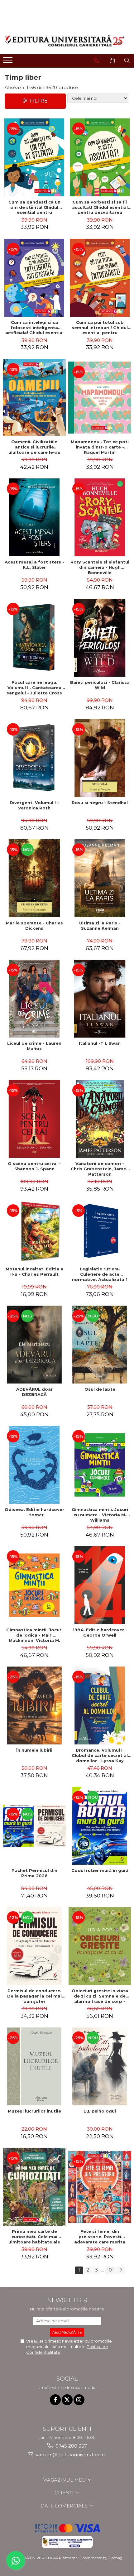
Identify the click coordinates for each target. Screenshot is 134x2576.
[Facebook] (55, 2400)
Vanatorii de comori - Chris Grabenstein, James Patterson (100, 1169)
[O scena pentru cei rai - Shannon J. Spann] (34, 1119)
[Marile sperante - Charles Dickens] (34, 878)
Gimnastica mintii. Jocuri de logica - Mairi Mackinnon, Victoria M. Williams (34, 1635)
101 (110, 2270)
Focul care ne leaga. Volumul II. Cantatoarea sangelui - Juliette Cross (34, 688)
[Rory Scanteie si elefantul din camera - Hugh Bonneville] (100, 517)
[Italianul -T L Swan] (100, 999)
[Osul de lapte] (100, 1345)
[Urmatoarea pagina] (121, 2270)
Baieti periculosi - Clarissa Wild (100, 685)
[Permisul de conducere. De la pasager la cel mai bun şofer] (34, 1946)
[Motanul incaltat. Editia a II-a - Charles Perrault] (34, 1232)
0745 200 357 (71, 2446)
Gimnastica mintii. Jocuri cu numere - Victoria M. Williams (100, 1515)
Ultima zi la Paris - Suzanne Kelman (100, 926)
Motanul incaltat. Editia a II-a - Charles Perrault (34, 1271)
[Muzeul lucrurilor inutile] (34, 2066)
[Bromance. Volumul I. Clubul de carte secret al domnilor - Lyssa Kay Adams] (100, 1705)
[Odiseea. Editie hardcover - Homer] (34, 1465)
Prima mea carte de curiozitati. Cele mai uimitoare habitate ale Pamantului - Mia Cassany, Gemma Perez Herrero (34, 2237)
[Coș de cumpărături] (112, 60)
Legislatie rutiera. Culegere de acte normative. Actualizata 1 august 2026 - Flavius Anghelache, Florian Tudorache (100, 1274)
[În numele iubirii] (34, 1705)
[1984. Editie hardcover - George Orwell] (100, 1585)
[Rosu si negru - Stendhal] (100, 758)
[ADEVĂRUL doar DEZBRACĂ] (34, 1345)
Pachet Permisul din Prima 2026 (34, 1873)
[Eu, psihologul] (100, 2066)
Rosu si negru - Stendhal (100, 803)
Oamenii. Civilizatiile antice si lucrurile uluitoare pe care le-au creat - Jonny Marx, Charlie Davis (34, 447)
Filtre (38, 101)
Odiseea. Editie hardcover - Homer (34, 1512)
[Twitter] (67, 2400)
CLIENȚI (65, 2493)
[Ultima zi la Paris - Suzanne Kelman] (100, 878)
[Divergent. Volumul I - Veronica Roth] (34, 758)
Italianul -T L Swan (100, 1043)
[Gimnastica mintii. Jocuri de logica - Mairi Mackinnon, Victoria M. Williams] (34, 1585)
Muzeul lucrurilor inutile (34, 2111)
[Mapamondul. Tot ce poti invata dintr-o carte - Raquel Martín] (100, 398)
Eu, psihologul (100, 2111)
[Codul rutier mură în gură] (100, 1826)
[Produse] (9, 62)
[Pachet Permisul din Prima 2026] (34, 1826)
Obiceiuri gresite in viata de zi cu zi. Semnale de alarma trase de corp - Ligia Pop (100, 1996)
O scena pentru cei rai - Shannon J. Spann (34, 1166)
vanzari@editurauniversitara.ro (71, 2455)
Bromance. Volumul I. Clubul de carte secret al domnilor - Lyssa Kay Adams (100, 1755)
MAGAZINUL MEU (65, 2480)
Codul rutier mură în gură (100, 1870)
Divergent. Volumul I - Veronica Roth (34, 805)
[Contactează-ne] (97, 60)
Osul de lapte (100, 1389)
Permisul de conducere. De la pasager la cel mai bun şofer (34, 1996)
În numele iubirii (34, 1750)
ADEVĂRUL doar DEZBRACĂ (34, 1392)
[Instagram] (79, 2400)
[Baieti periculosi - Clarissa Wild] (100, 638)
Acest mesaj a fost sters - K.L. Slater (34, 565)
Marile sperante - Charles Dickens (34, 926)
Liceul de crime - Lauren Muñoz (34, 1046)
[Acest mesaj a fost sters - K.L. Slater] (34, 517)
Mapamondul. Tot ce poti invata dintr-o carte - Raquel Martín (100, 447)
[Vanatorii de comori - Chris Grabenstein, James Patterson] (100, 1119)
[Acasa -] (65, 41)
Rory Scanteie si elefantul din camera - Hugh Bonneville (100, 567)
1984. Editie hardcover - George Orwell (100, 1632)
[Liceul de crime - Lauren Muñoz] (34, 999)
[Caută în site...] (127, 60)
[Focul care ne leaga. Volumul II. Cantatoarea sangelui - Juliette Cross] (34, 638)
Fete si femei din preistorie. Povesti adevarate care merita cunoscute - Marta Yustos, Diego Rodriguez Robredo (100, 2237)
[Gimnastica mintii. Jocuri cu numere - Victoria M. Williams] (100, 1465)
